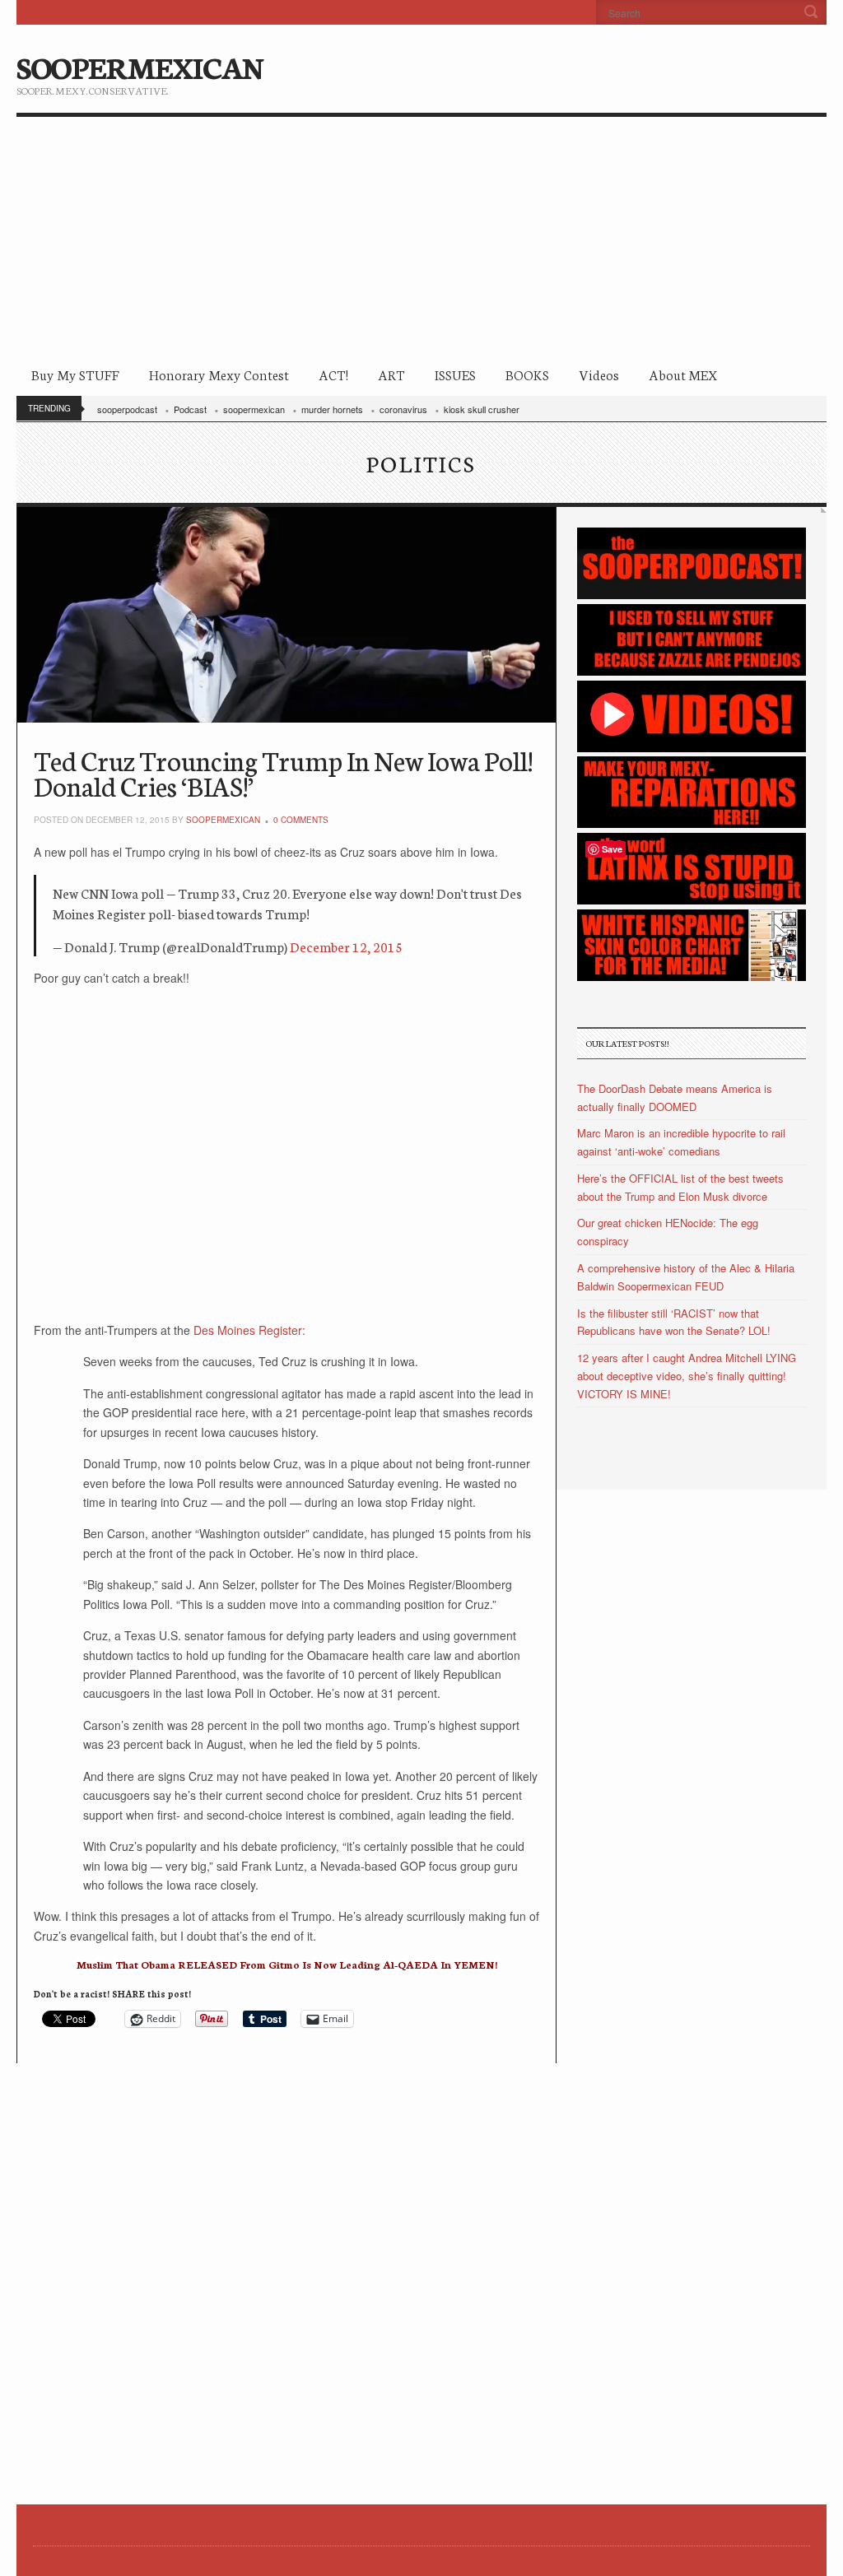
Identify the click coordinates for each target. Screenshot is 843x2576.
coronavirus (403, 409)
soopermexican (254, 409)
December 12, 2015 (346, 946)
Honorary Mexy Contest (219, 374)
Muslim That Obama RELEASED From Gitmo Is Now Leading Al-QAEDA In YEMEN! (287, 1964)
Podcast (190, 409)
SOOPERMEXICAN (140, 66)
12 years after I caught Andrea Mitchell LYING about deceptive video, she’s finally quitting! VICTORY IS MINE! (687, 1376)
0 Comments (301, 820)
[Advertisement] (421, 240)
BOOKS (527, 374)
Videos (599, 374)
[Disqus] (286, 2269)
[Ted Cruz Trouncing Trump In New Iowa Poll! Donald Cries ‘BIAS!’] (286, 615)
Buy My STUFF (75, 374)
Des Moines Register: (249, 1330)
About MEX (683, 374)
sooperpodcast (127, 409)
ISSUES (455, 374)
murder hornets (332, 409)
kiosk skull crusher (482, 409)
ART (391, 374)
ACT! (333, 374)
